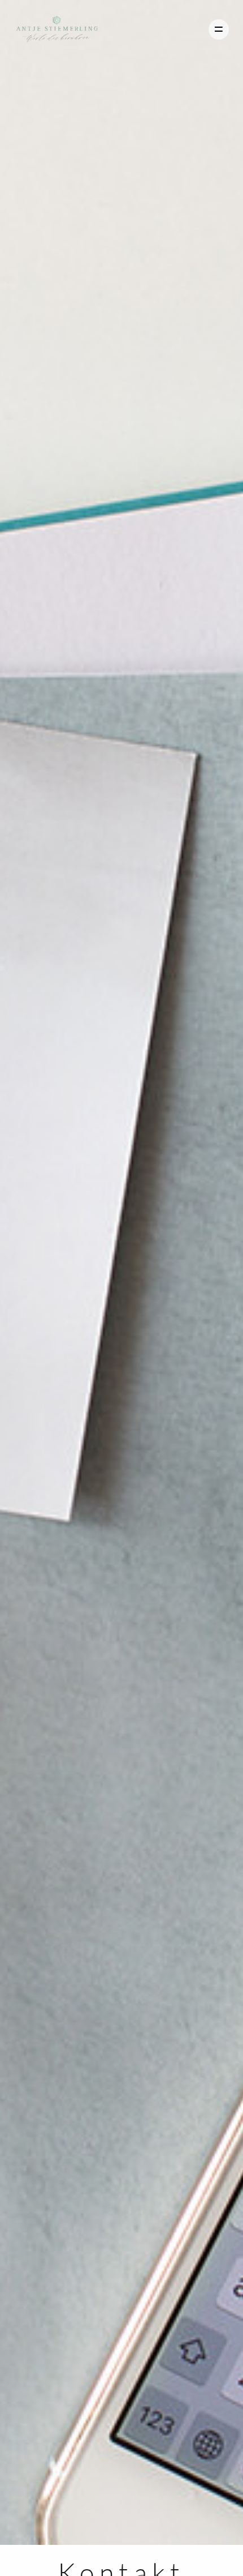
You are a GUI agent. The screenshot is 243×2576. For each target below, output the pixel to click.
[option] (121, 1272)
